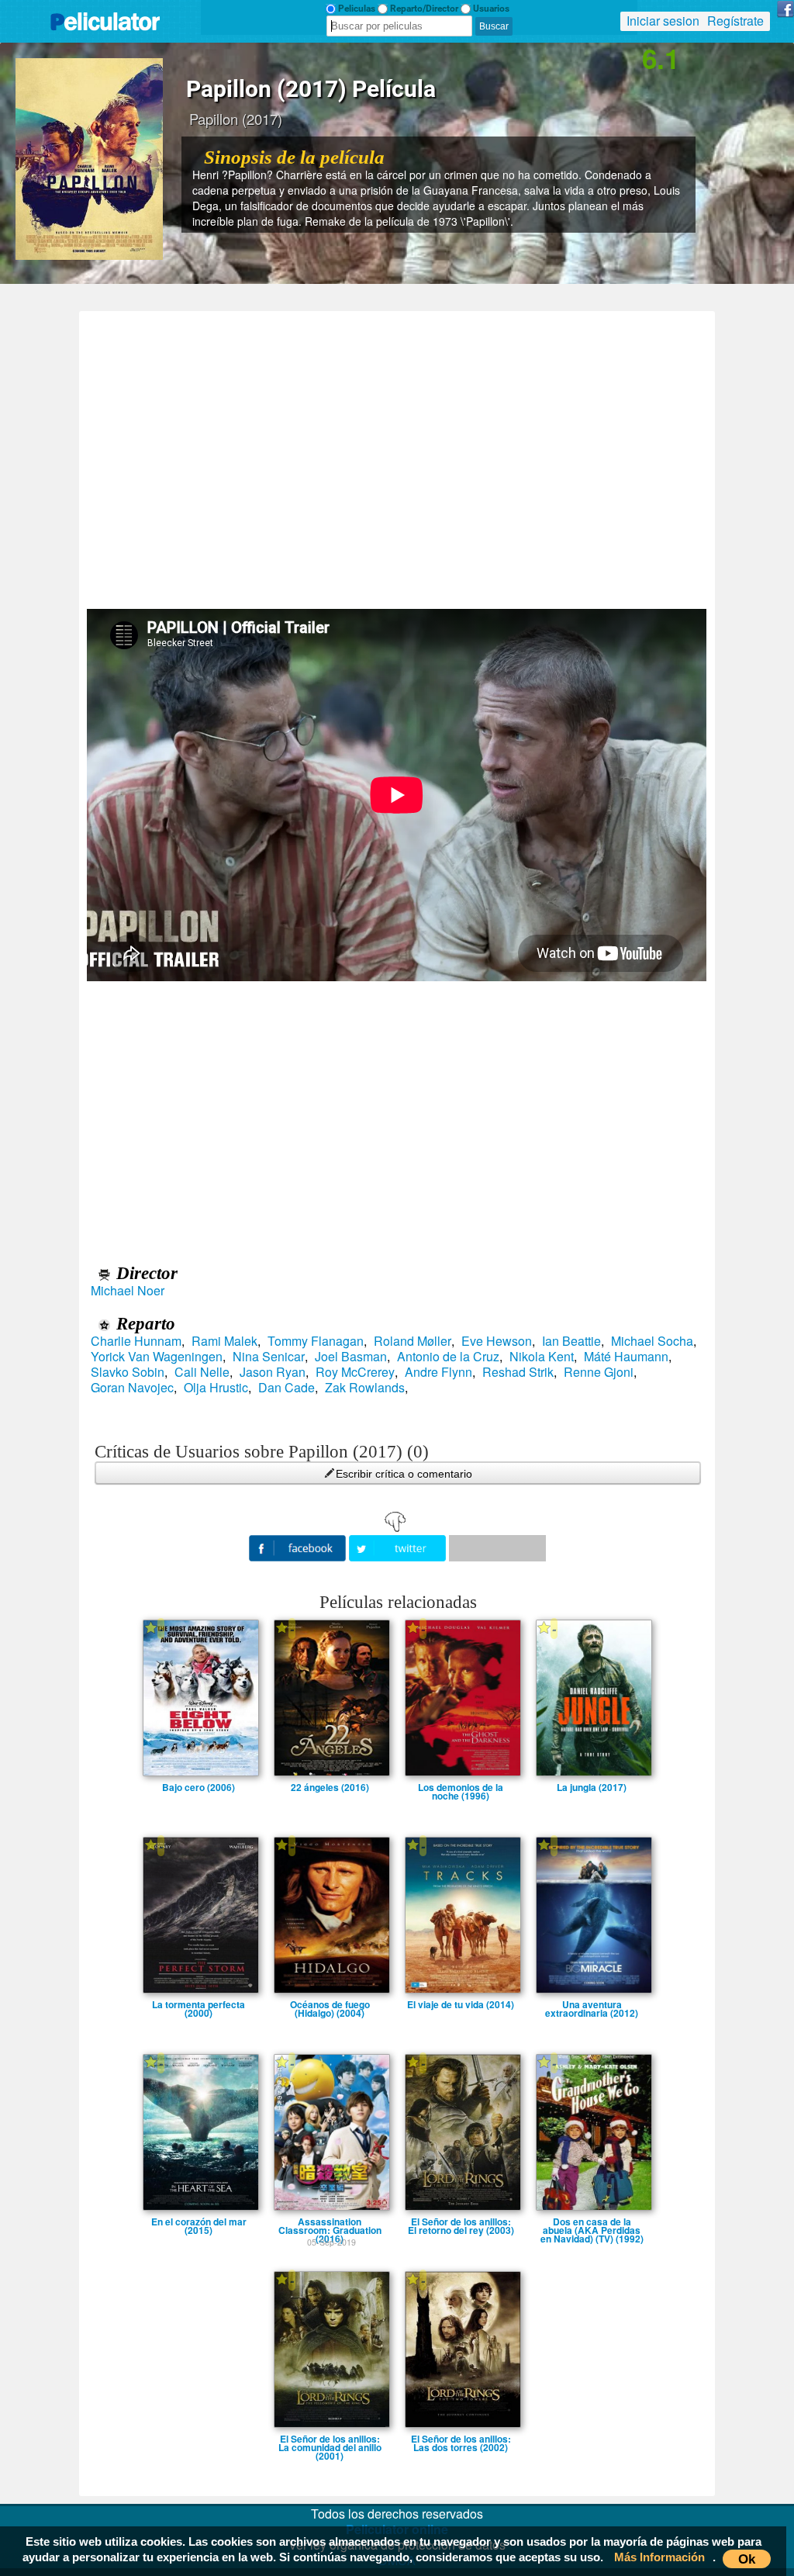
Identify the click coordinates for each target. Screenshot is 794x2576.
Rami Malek (224, 1341)
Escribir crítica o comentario (404, 1474)
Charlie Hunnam (136, 1341)
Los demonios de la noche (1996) (461, 1787)
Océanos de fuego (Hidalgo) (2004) (330, 2004)
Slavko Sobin (128, 1372)
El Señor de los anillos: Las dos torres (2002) (461, 2439)
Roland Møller (413, 1341)
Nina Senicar (269, 1357)
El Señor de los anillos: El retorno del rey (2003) (461, 2222)
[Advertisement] (397, 455)
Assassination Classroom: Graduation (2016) (330, 2222)
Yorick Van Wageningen (157, 1357)
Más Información (659, 2557)
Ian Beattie (571, 1341)
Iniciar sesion (663, 21)
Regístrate (735, 21)
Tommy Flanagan (316, 1341)
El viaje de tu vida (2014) (461, 2004)
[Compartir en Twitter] (399, 1546)
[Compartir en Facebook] (299, 1546)
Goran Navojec (132, 1388)
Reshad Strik (518, 1372)
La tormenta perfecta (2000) (198, 2004)
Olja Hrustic (216, 1388)
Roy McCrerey (355, 1372)
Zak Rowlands (365, 1388)
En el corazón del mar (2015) (199, 2222)
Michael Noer (128, 1291)
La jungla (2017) (592, 1787)
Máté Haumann (626, 1357)
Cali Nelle (202, 1372)
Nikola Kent (542, 1357)
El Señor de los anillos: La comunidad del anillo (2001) (330, 2439)
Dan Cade (287, 1388)
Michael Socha (652, 1341)
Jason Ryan (273, 1372)
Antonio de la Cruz (448, 1357)
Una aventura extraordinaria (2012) (592, 2004)
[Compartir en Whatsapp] (497, 1548)
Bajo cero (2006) (198, 1787)
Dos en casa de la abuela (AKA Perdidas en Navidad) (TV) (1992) (592, 2222)
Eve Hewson (497, 1341)
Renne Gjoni (599, 1372)
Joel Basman (351, 1357)
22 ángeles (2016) (330, 1787)
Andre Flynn (438, 1372)
